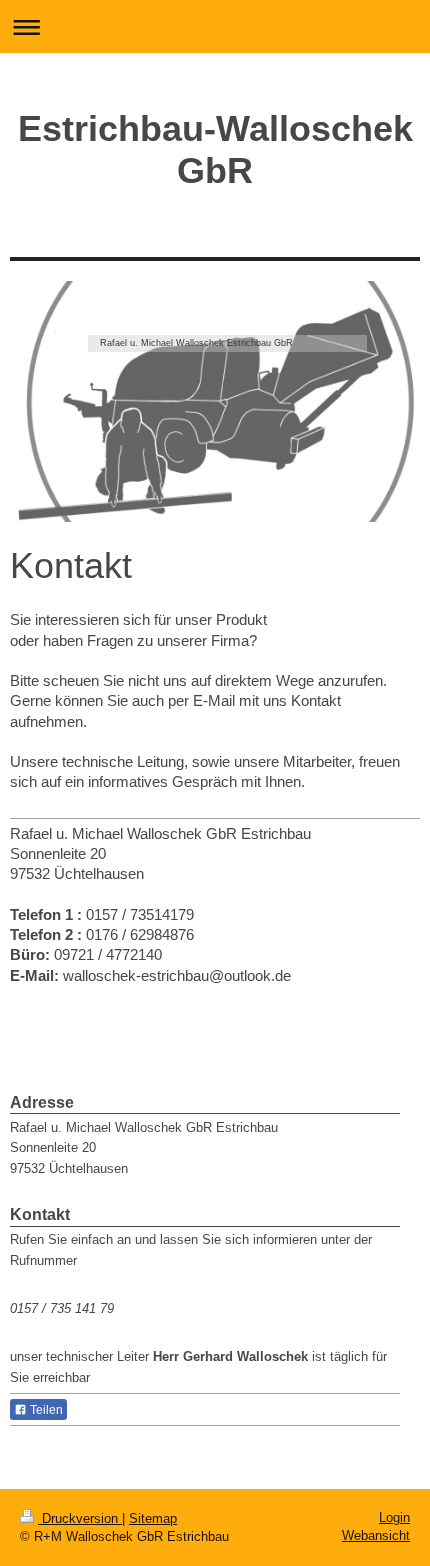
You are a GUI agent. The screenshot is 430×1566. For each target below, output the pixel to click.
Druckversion (80, 1518)
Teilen (45, 1410)
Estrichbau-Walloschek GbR (215, 149)
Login (394, 1517)
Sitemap (153, 1518)
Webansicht (376, 1535)
